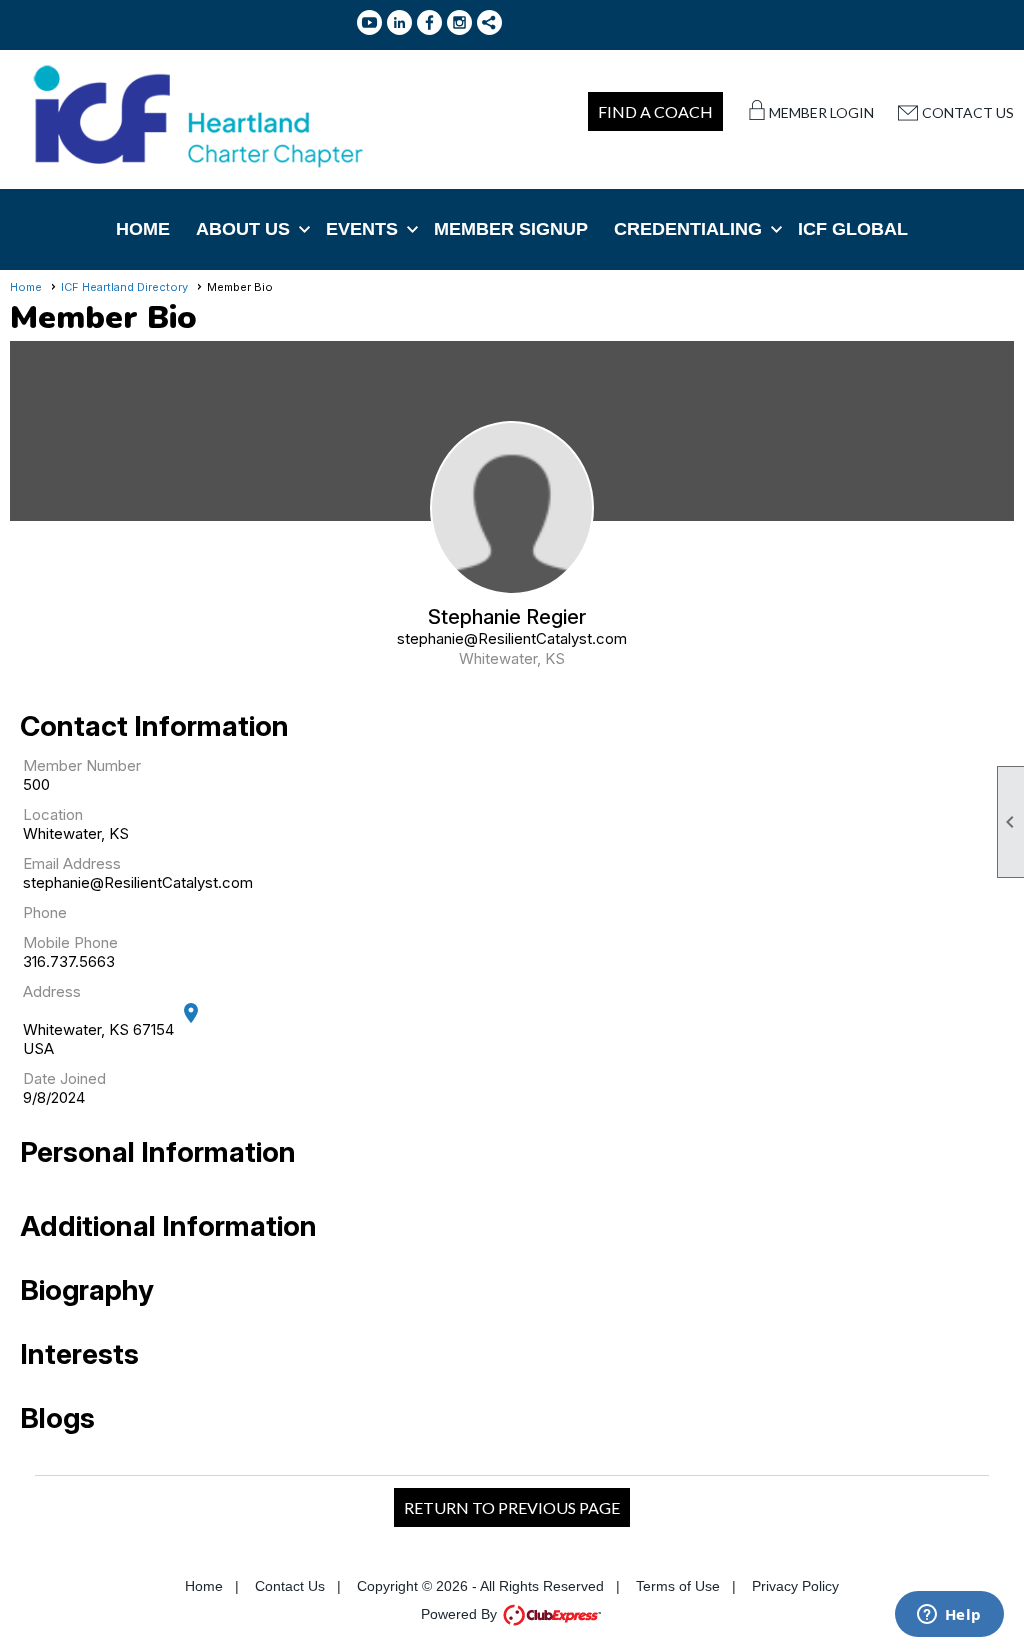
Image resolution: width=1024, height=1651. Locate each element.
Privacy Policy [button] (795, 1586)
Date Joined (64, 1078)
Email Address (72, 863)
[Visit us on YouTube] (369, 22)
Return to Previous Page (512, 1507)
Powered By (461, 1614)
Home (143, 229)
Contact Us (968, 112)
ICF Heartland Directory (124, 287)
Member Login (821, 112)
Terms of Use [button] (678, 1586)
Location (53, 814)
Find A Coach (655, 111)
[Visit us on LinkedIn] (399, 22)
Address (52, 991)
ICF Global (853, 229)
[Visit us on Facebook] (429, 22)
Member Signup (511, 229)
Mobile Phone (70, 942)
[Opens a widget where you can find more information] (949, 1616)
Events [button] (362, 229)
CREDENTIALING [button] (688, 229)
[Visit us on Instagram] (459, 22)
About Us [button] (243, 229)
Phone (45, 912)
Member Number (82, 765)
